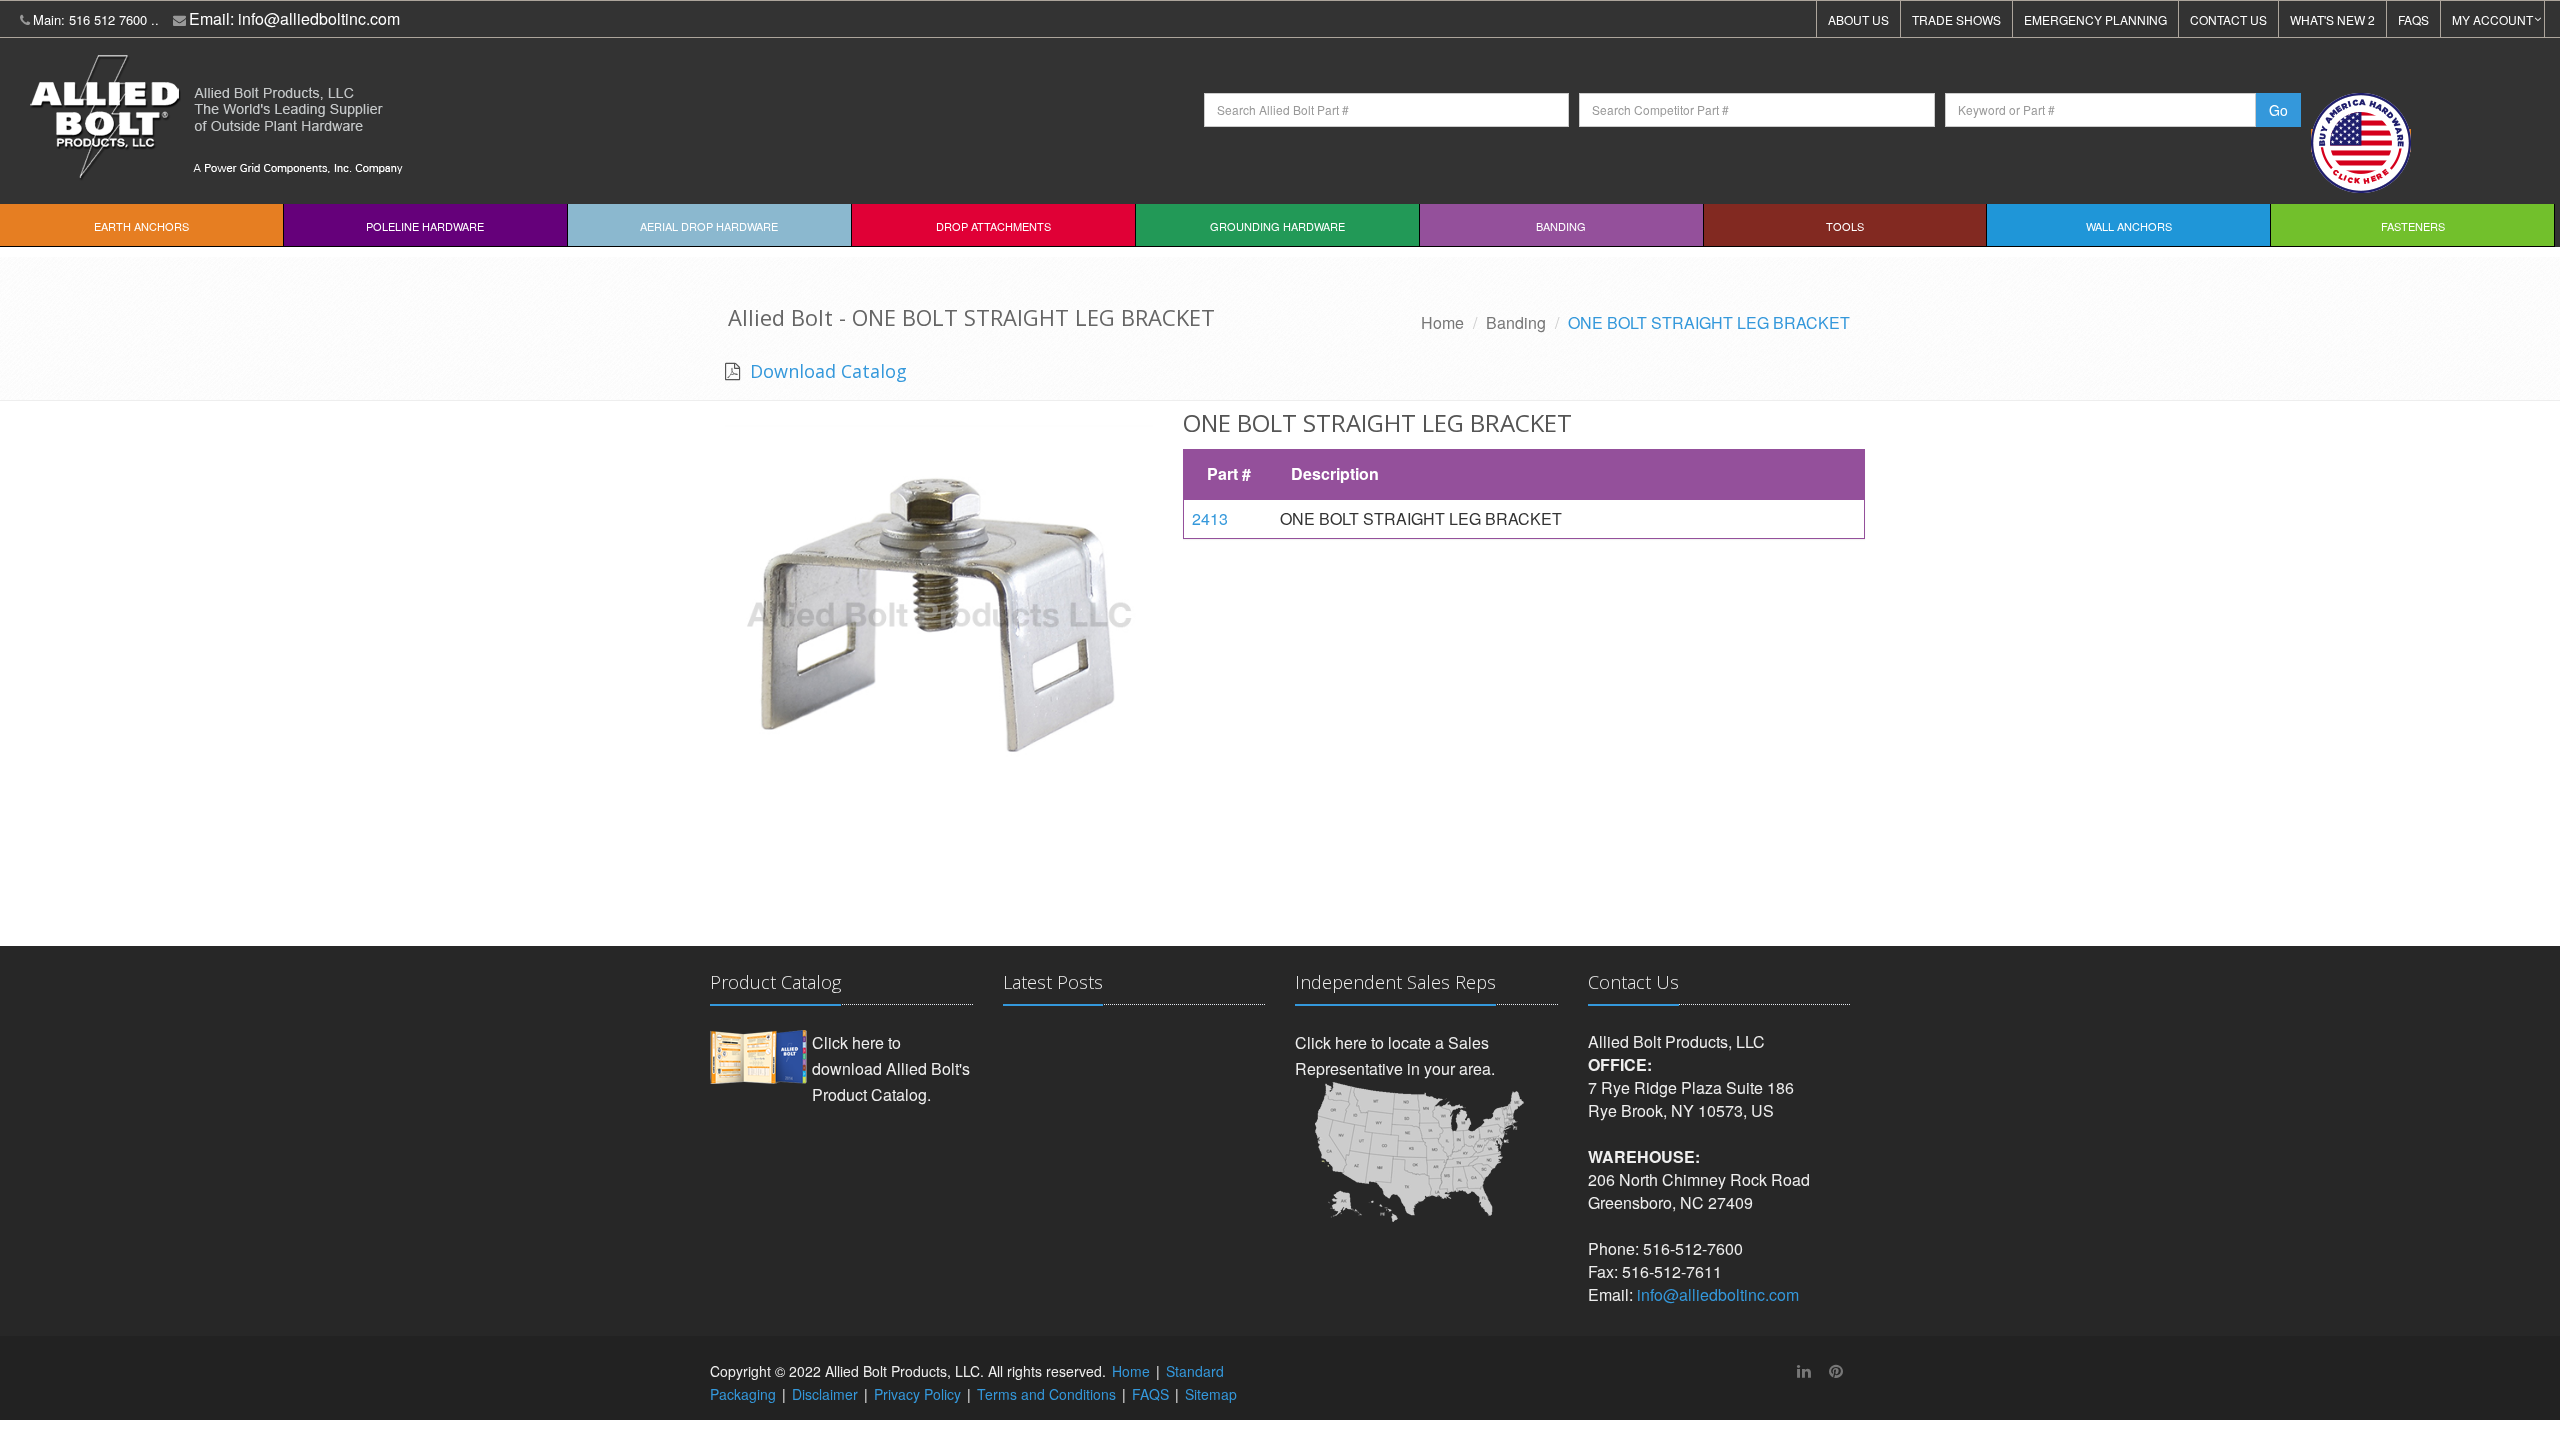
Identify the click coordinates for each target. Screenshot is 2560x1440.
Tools (1845, 226)
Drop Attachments (993, 226)
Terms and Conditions (1046, 1394)
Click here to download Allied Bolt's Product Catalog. (891, 1068)
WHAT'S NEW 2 (2332, 19)
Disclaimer (825, 1394)
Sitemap (1211, 1394)
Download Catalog (826, 371)
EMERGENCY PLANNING (2095, 19)
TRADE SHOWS (1956, 19)
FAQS (2413, 19)
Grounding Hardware (1277, 226)
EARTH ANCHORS (141, 226)
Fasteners (2413, 226)
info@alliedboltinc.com (319, 18)
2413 (1210, 518)
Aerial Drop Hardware (709, 226)
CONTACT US (2228, 19)
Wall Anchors (2129, 226)
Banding (1561, 226)
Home (1442, 322)
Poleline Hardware (425, 226)
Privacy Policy (917, 1394)
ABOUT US (1858, 19)
